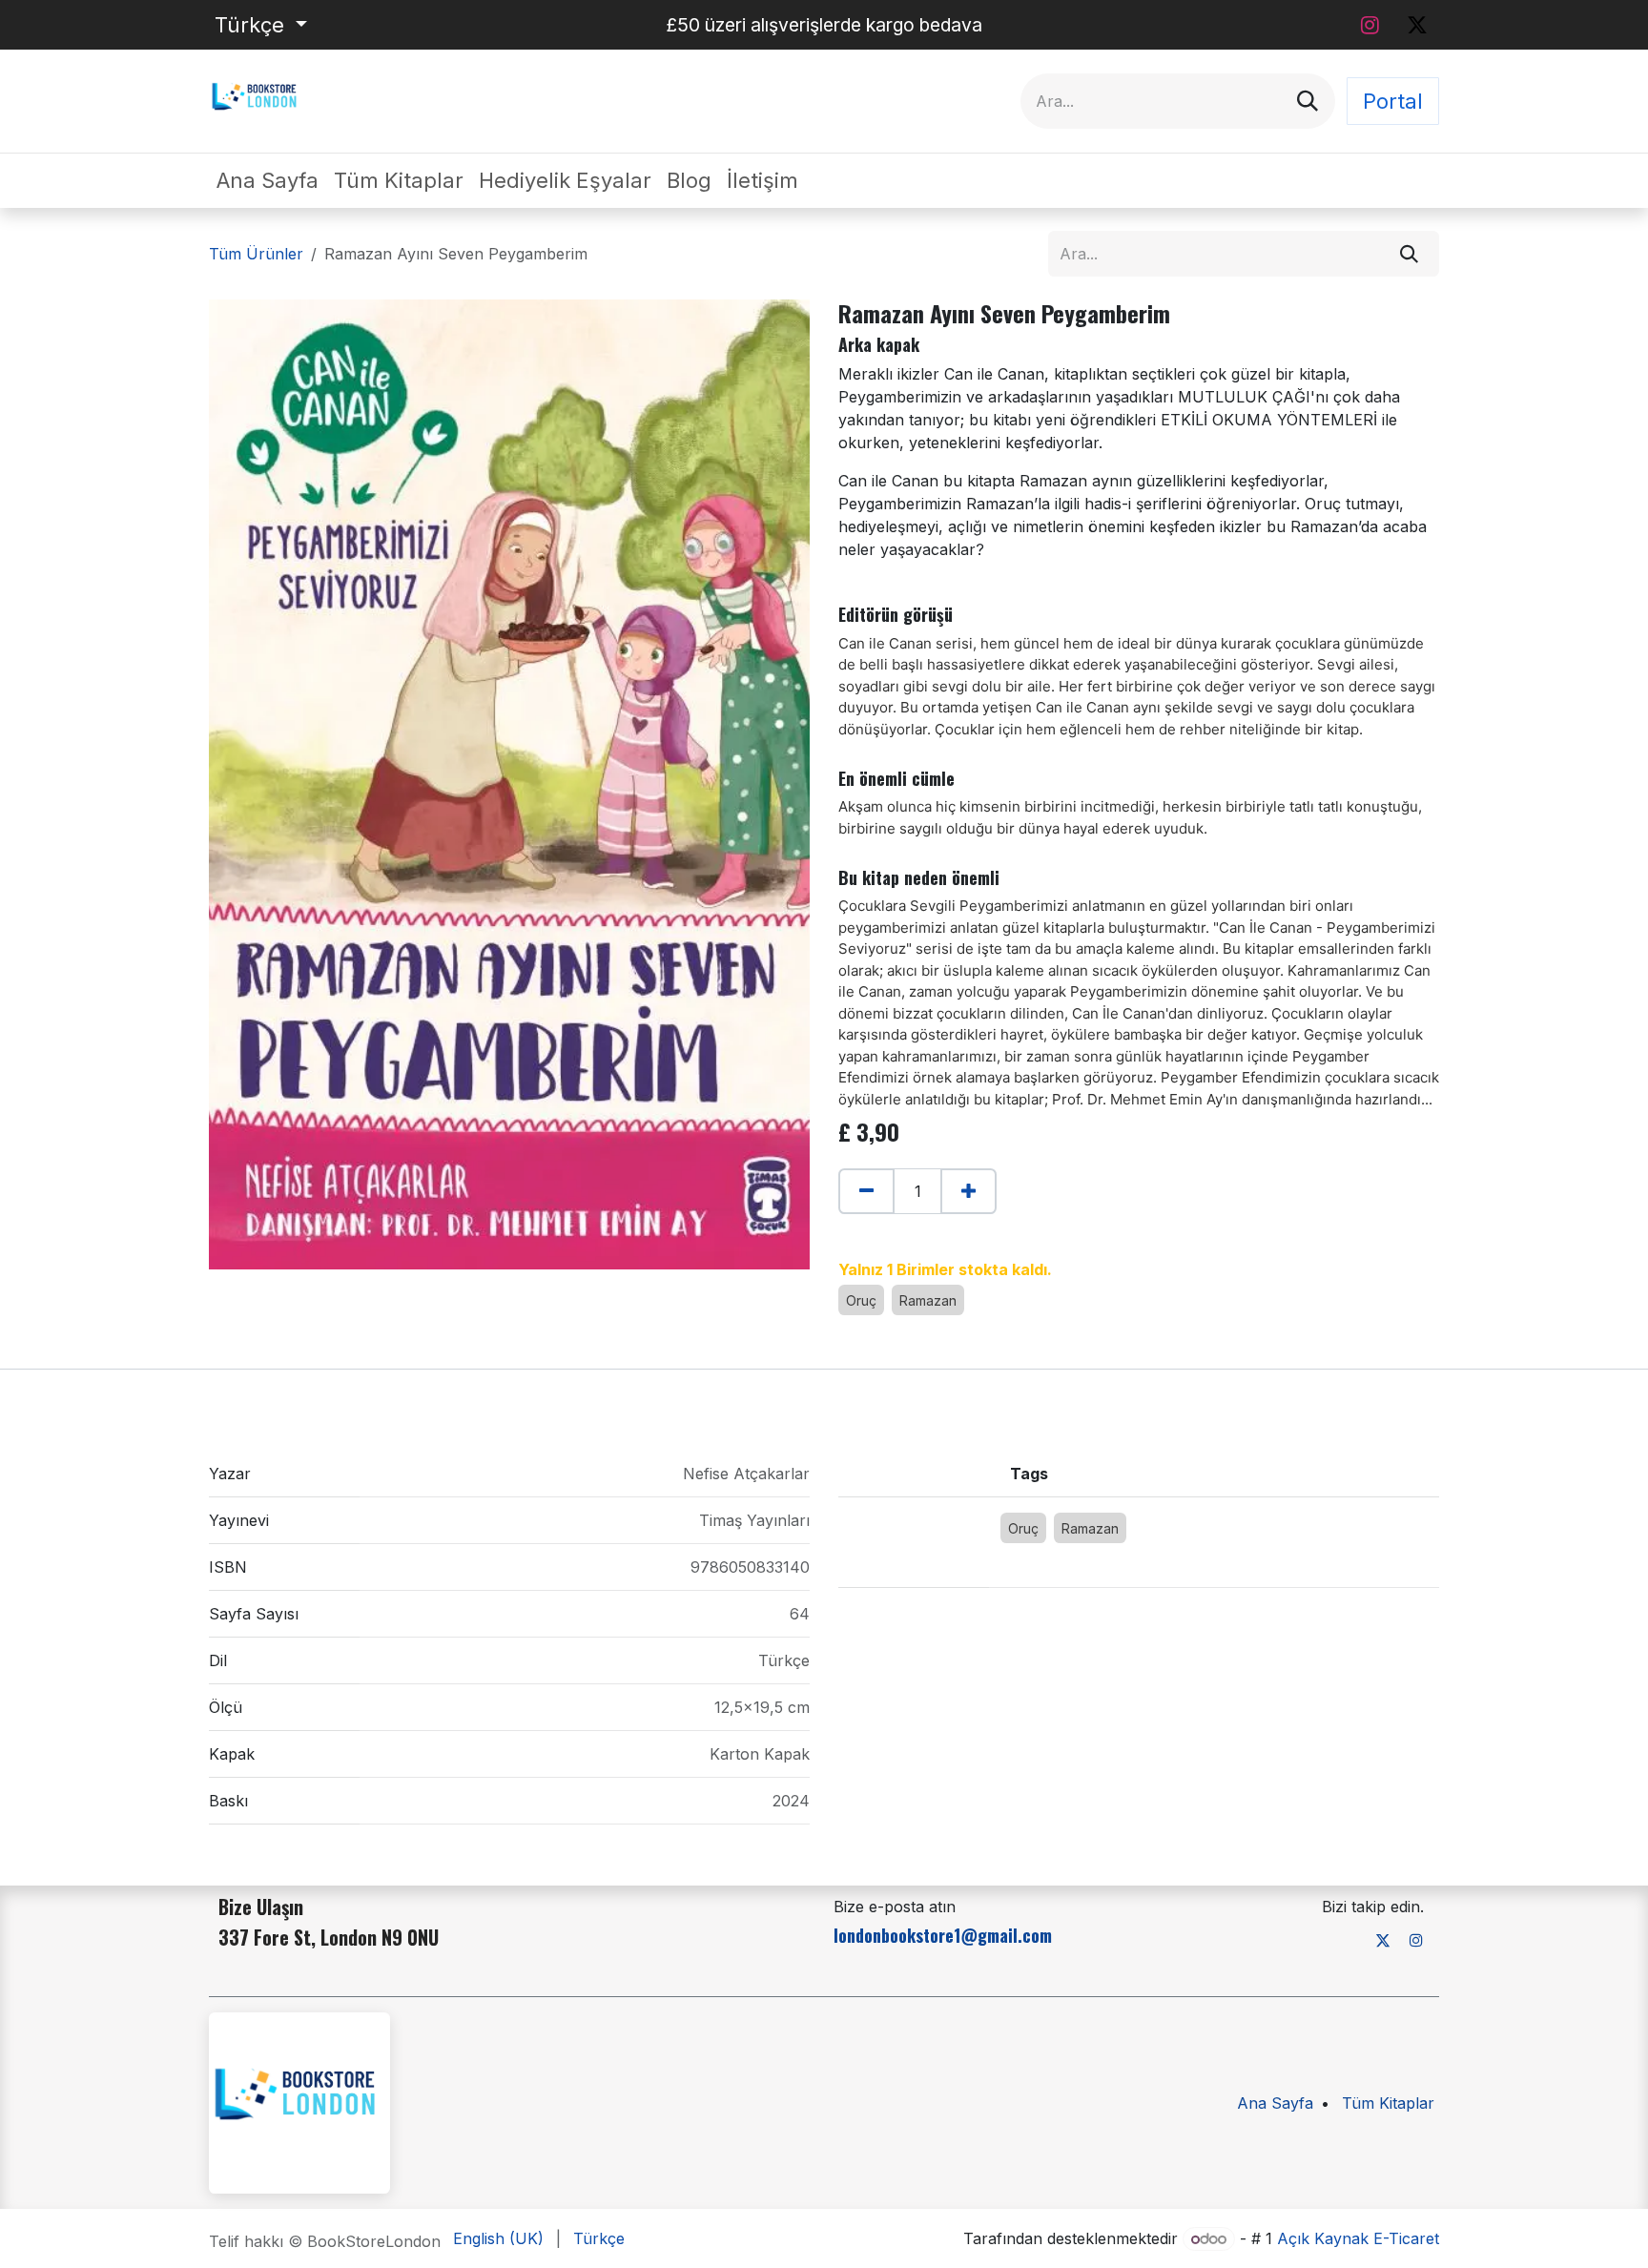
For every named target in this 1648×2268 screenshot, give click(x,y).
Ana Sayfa (1275, 2103)
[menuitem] (268, 181)
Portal (1393, 101)
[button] (848, 1231)
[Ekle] (968, 1191)
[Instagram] (1370, 25)
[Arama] (1308, 101)
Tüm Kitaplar (1388, 2103)
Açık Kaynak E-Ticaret (1358, 2238)
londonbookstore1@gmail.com (943, 1935)
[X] (1417, 25)
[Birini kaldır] (866, 1191)
